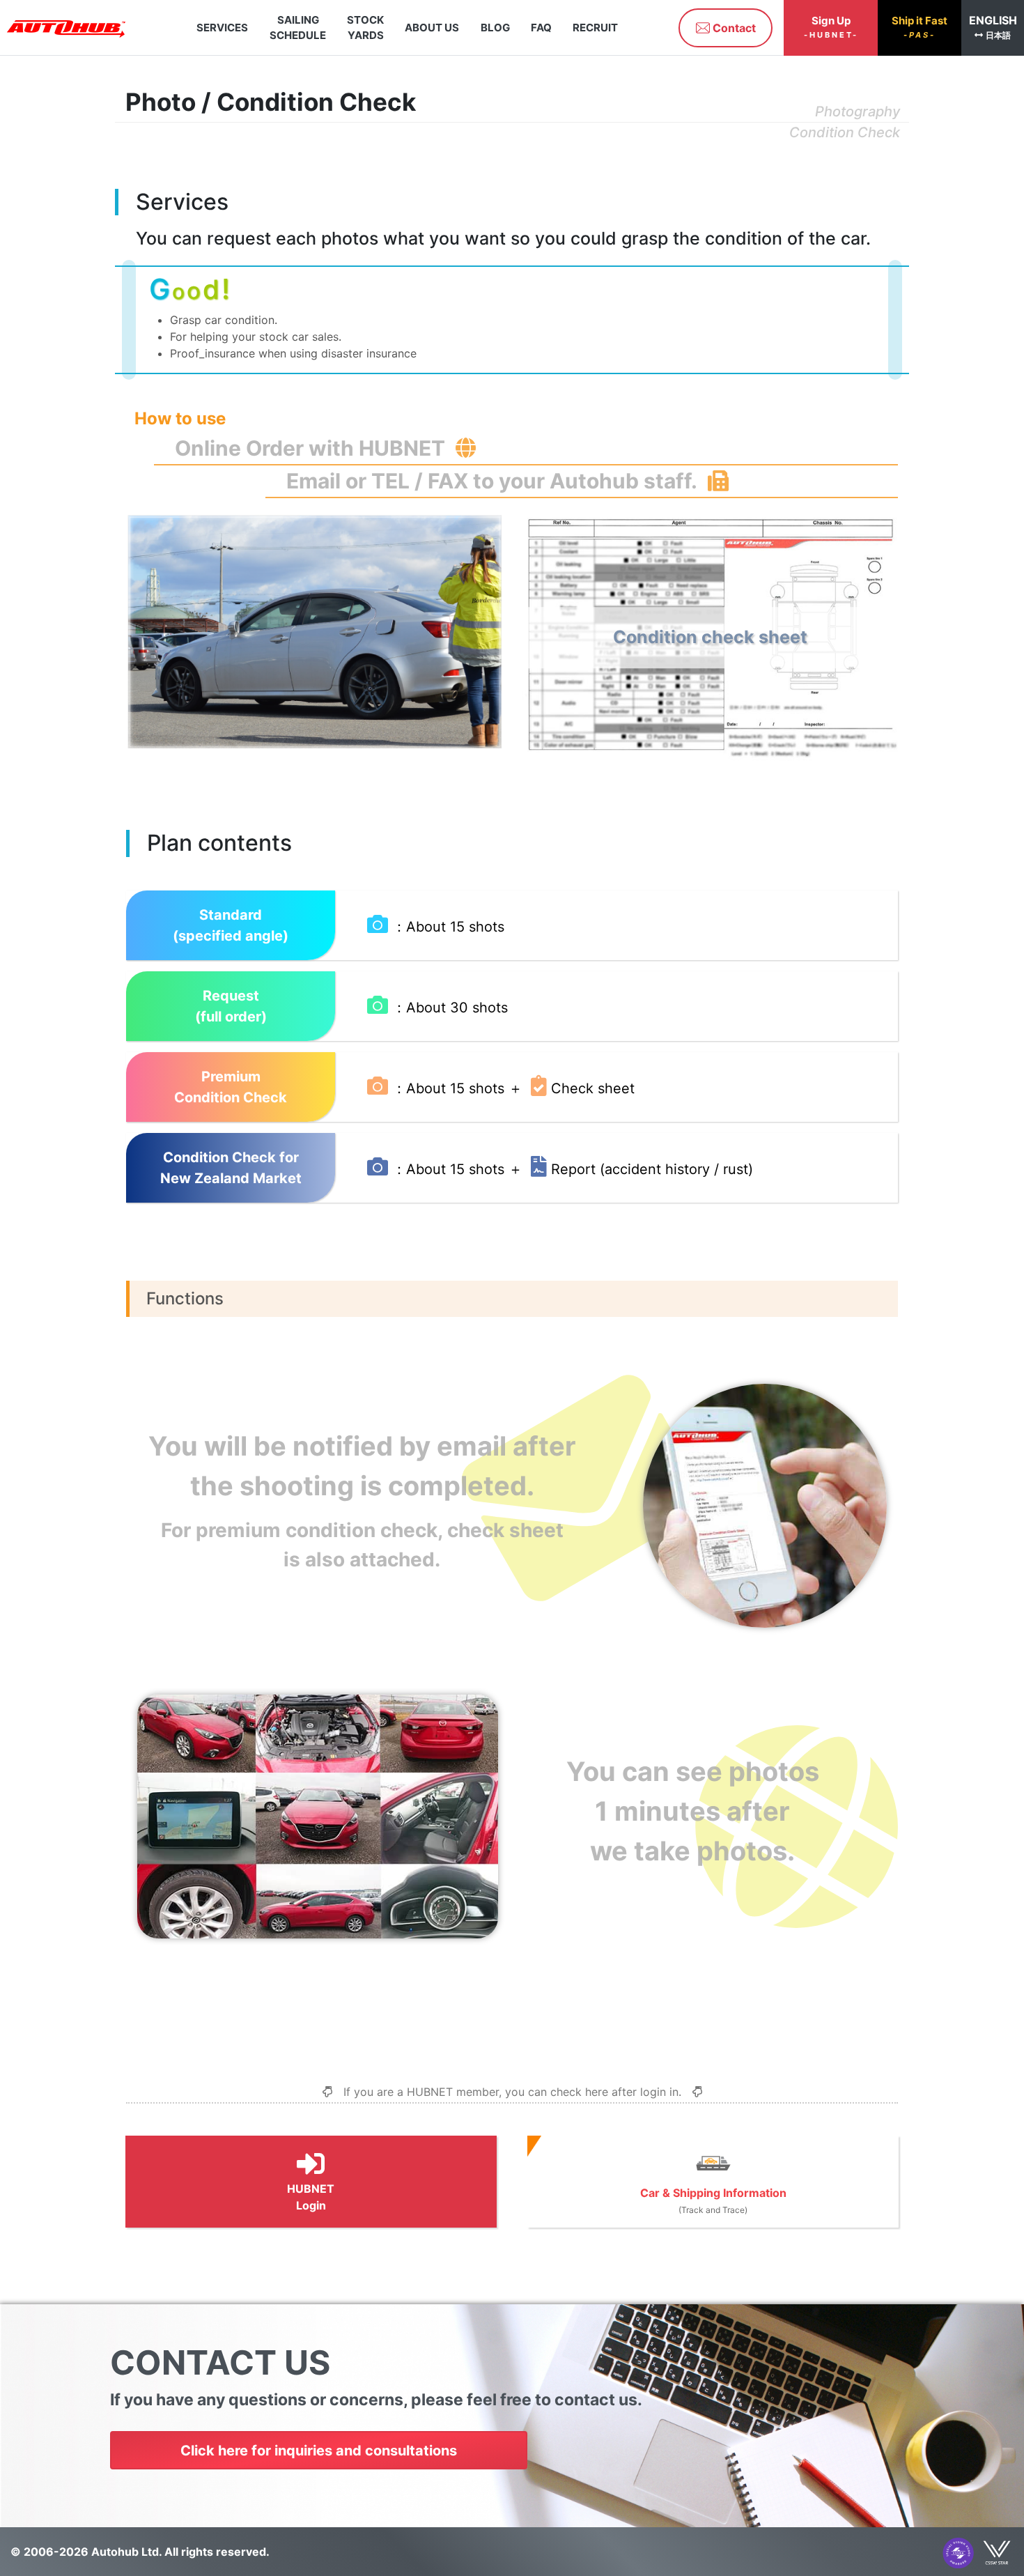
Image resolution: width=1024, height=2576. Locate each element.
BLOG (495, 27)
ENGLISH (993, 27)
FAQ (541, 27)
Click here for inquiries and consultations (319, 2451)
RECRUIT (596, 27)
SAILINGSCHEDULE (298, 27)
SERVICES (222, 27)
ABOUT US (433, 27)
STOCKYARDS (365, 27)
